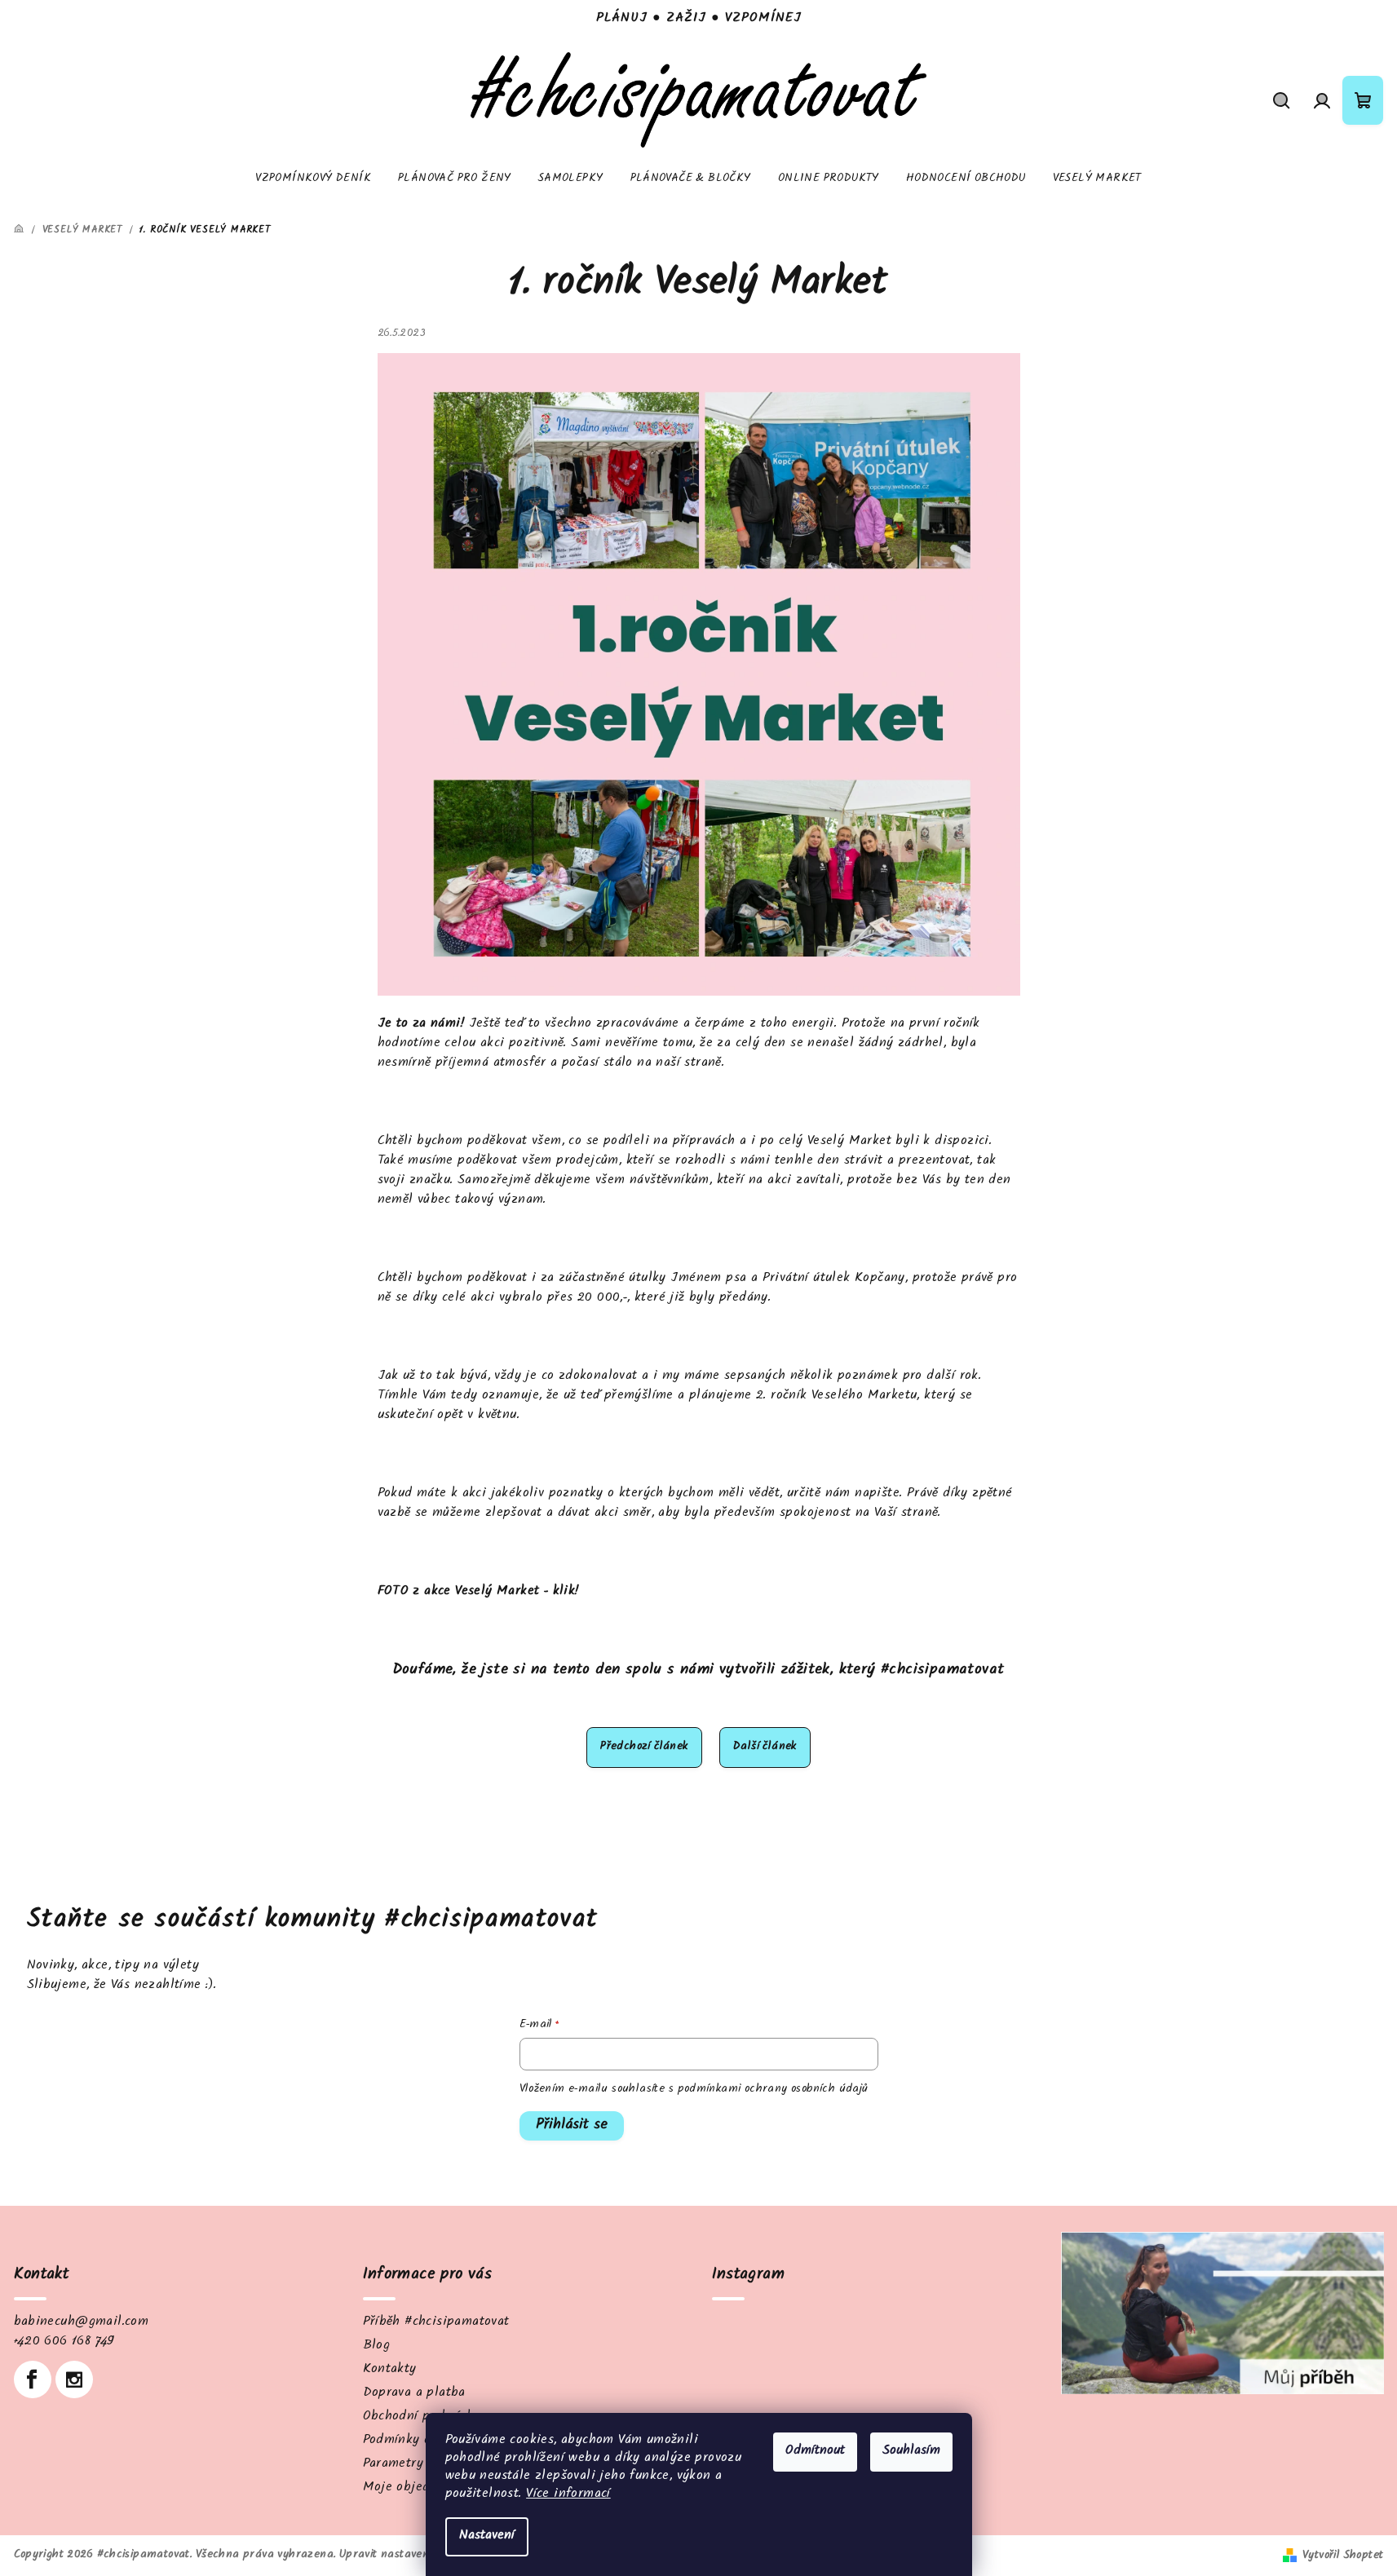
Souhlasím (911, 2452)
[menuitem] (313, 179)
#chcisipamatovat (942, 1671)
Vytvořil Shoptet (1343, 2556)
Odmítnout (815, 2452)
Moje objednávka (414, 2488)
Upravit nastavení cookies (405, 2556)
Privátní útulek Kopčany (834, 1279)
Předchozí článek (644, 1748)
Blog (377, 2346)
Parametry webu (411, 2465)
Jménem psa (708, 1279)
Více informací (568, 2495)
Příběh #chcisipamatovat (436, 2323)
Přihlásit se (572, 2126)
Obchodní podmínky (422, 2417)
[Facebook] (33, 2379)
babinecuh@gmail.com (82, 2323)
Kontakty (390, 2370)
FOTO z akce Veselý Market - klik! (478, 1592)
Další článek (765, 1748)
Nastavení (487, 2536)
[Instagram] (74, 2379)
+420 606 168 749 (64, 2342)
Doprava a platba (414, 2394)
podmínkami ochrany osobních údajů (773, 2090)
